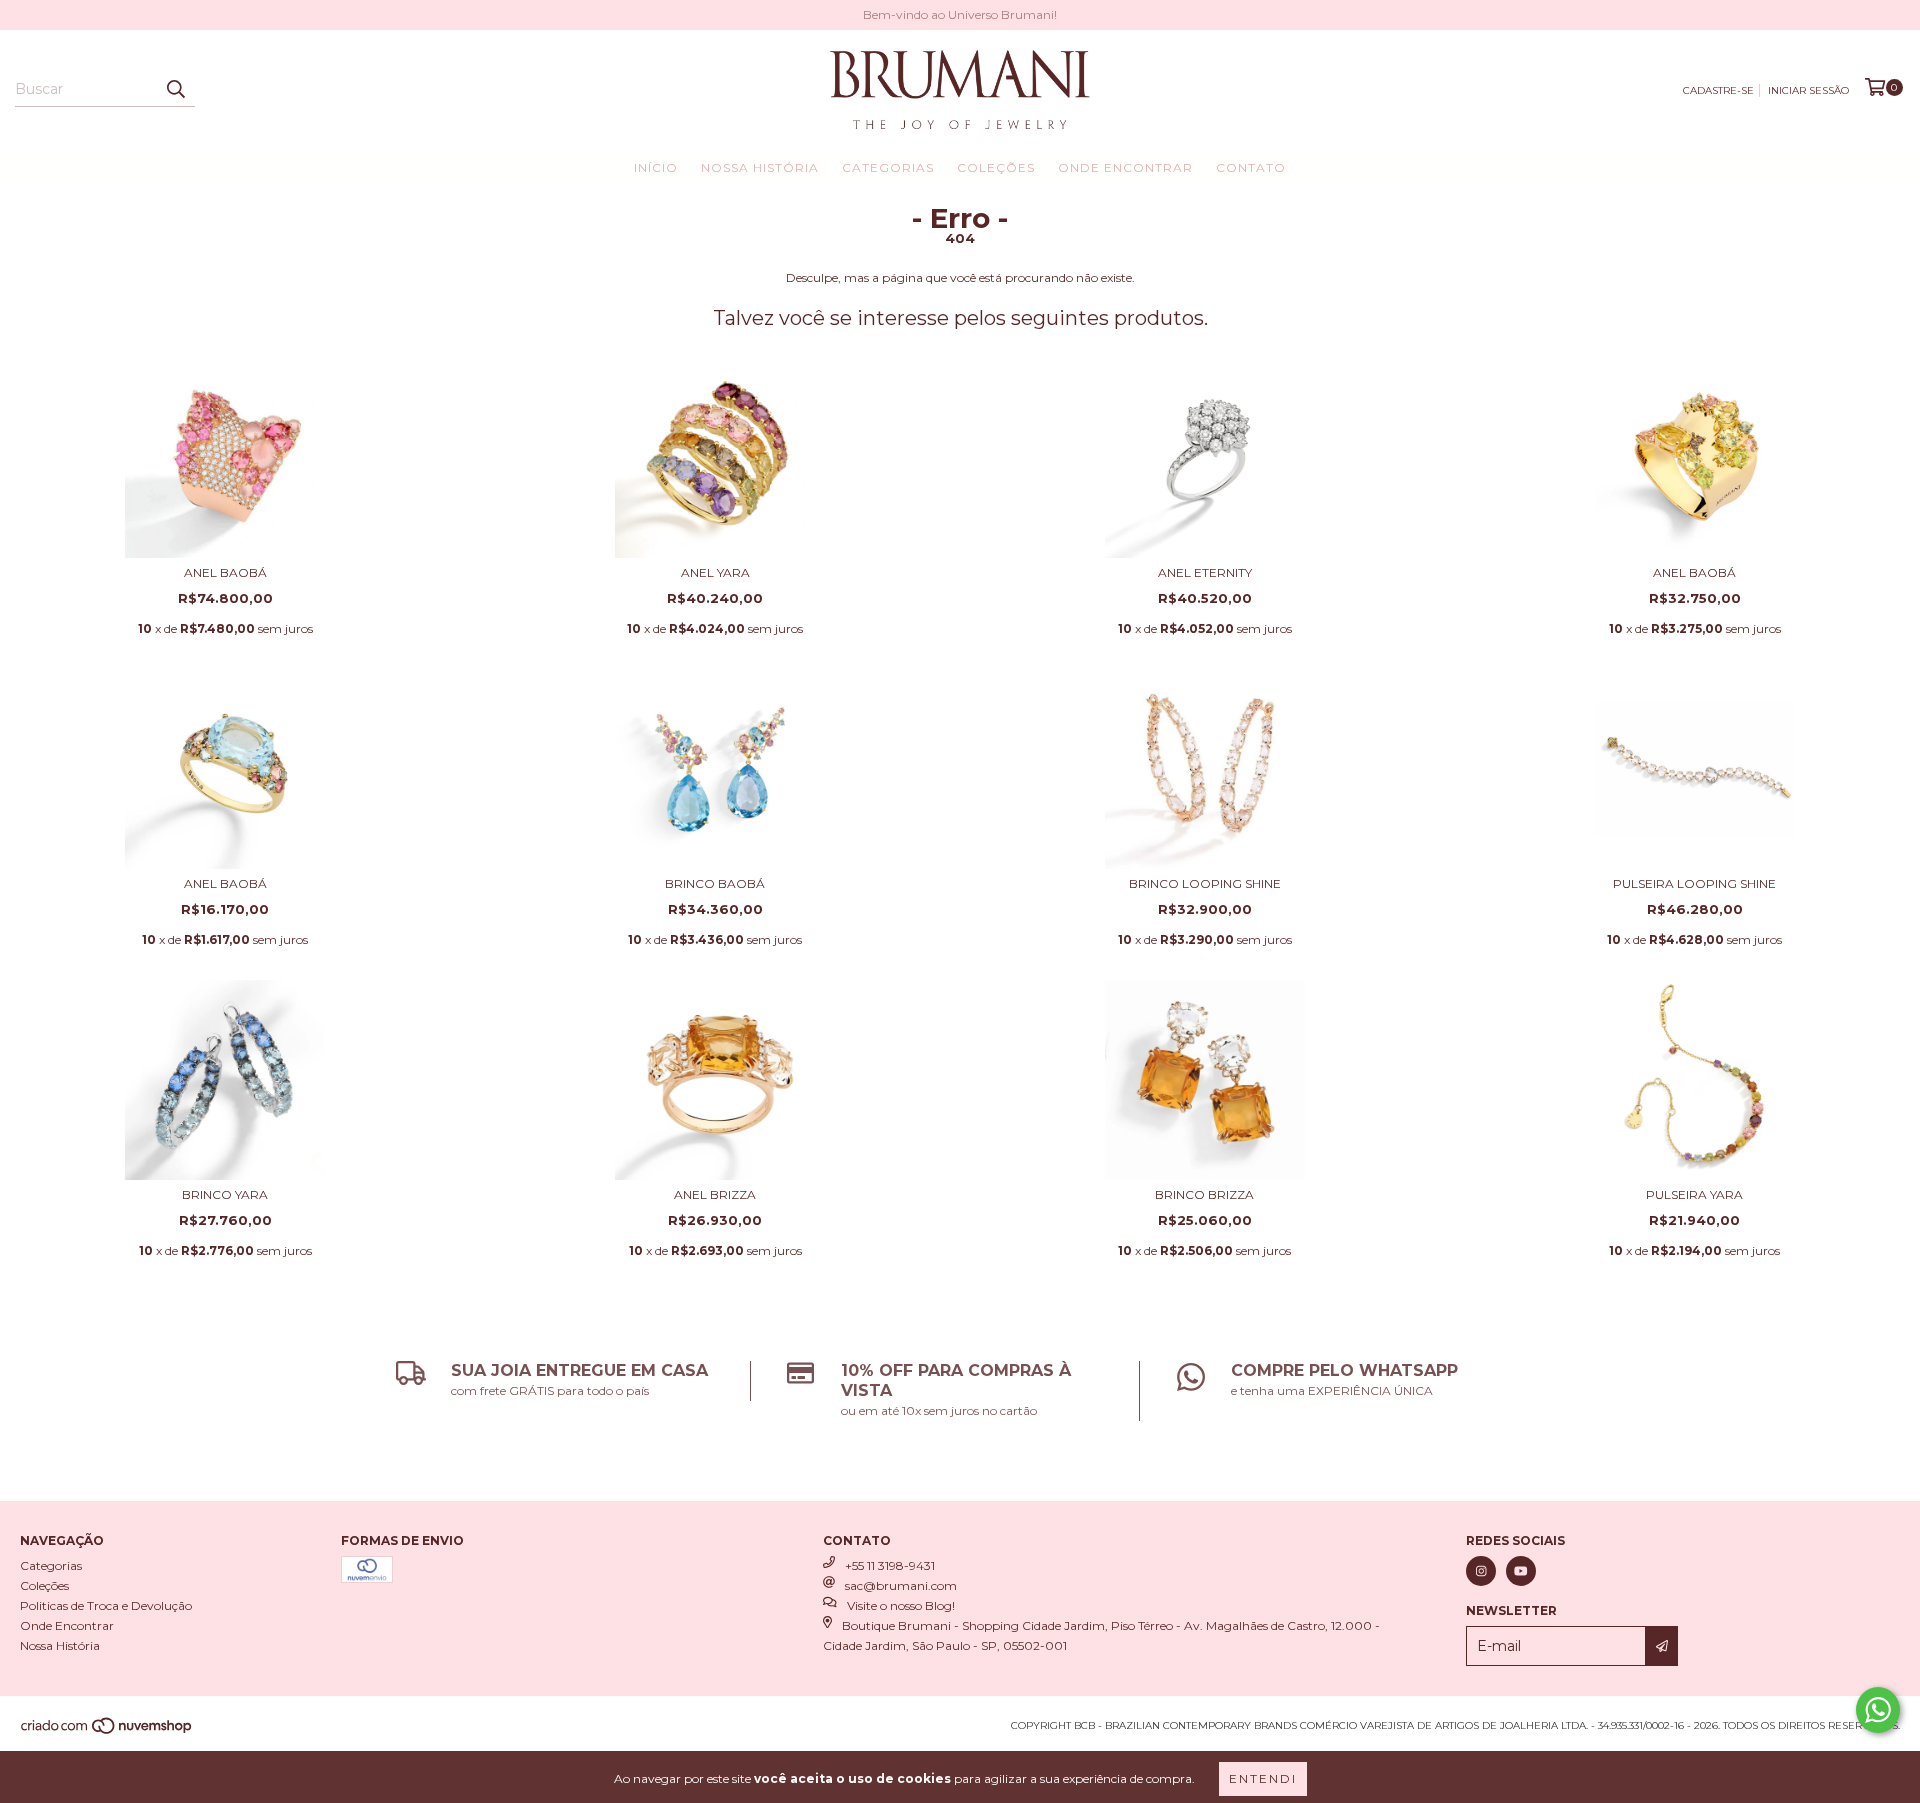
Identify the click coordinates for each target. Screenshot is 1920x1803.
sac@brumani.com (901, 1585)
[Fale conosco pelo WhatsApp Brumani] (1878, 1710)
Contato (1251, 167)
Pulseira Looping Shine (1694, 883)
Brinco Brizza (1204, 1194)
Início (656, 167)
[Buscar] (175, 89)
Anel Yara (715, 572)
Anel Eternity (1205, 572)
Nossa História (760, 167)
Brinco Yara (225, 1194)
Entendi (1263, 1778)
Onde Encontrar (1125, 167)
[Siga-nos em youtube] (1521, 1571)
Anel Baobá (225, 572)
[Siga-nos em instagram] (1481, 1571)
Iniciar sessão (1808, 90)
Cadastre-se (1718, 90)
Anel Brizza (715, 1194)
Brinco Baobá (715, 883)
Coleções (996, 167)
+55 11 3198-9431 (890, 1565)
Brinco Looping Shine (1205, 883)
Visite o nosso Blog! (901, 1605)
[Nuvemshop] (107, 1732)
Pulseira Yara (1694, 1194)
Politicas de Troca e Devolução (106, 1605)
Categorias (888, 167)
